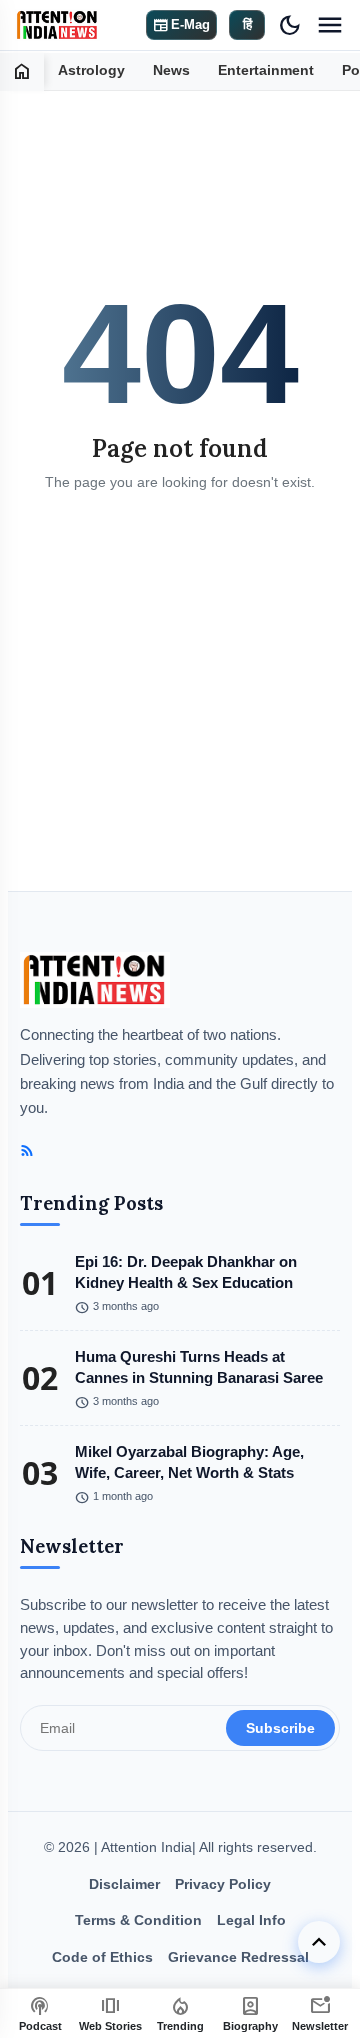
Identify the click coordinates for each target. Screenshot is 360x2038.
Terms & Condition (138, 1920)
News (171, 70)
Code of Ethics (102, 1957)
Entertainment (266, 70)
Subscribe (280, 1728)
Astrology (91, 70)
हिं (247, 24)
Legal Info (251, 1920)
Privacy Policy (223, 1884)
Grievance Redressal (238, 1957)
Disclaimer (124, 1884)
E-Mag (181, 25)
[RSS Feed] (27, 1151)
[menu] (330, 25)
